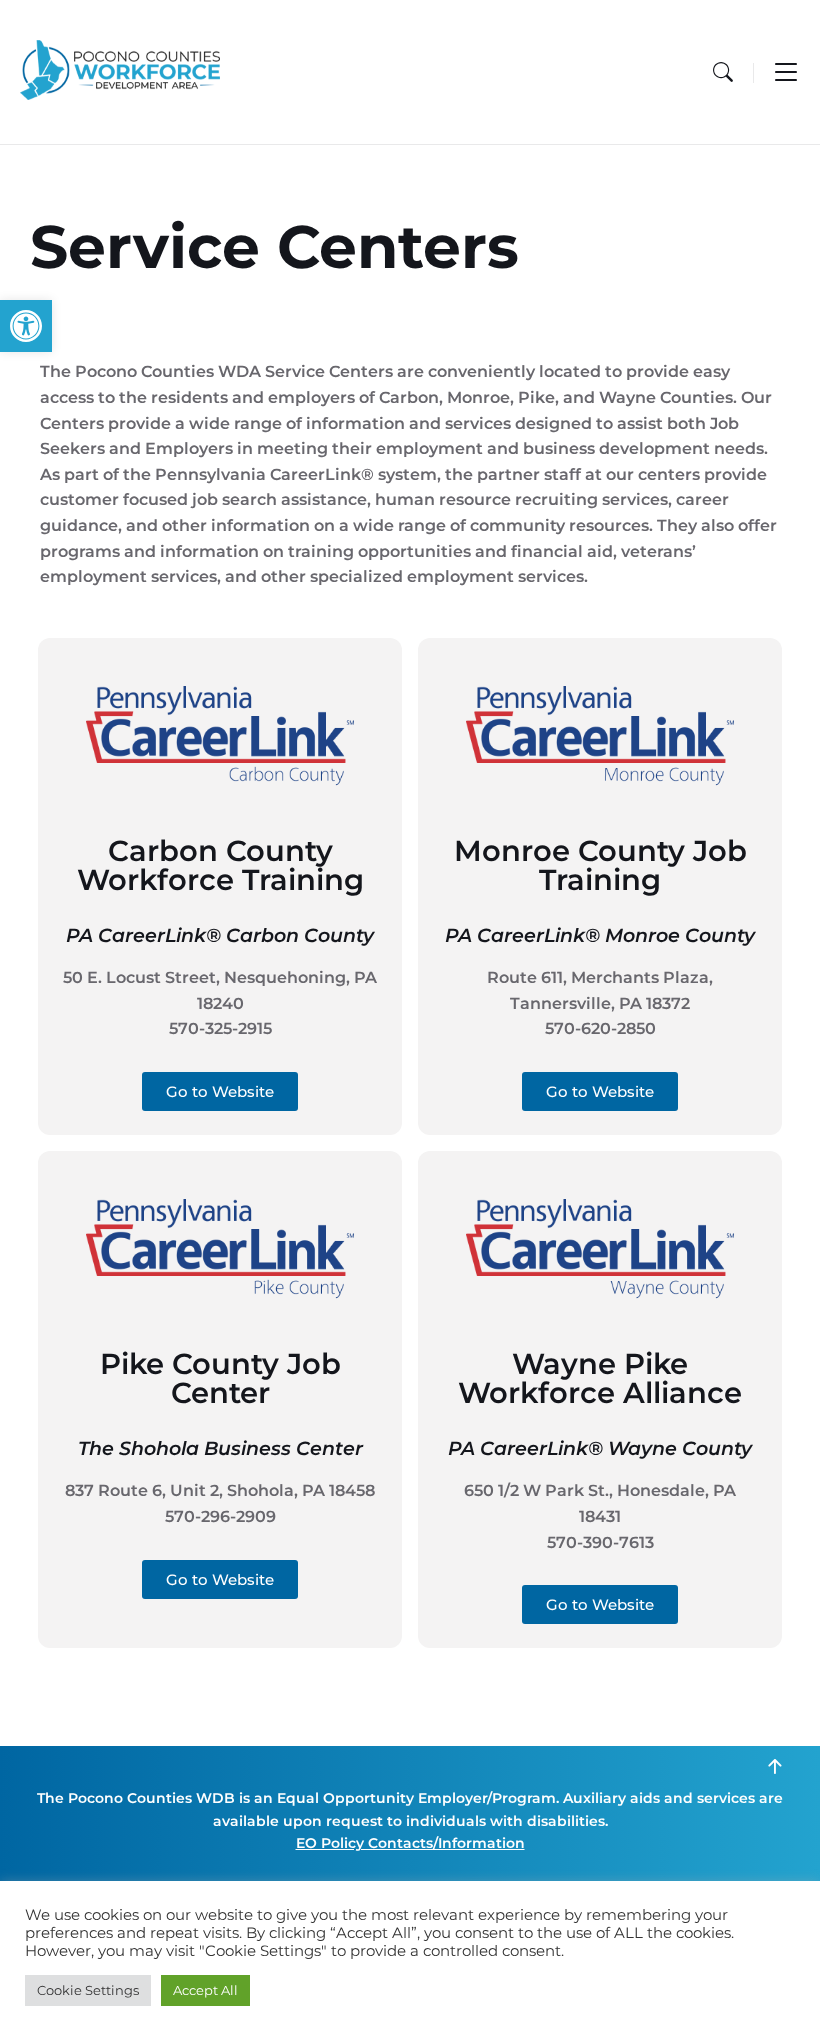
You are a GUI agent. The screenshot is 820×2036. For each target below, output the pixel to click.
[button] (26, 326)
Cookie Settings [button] (88, 1990)
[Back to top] (775, 1767)
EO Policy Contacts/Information (410, 1843)
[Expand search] (723, 72)
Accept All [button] (205, 1990)
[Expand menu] (786, 72)
